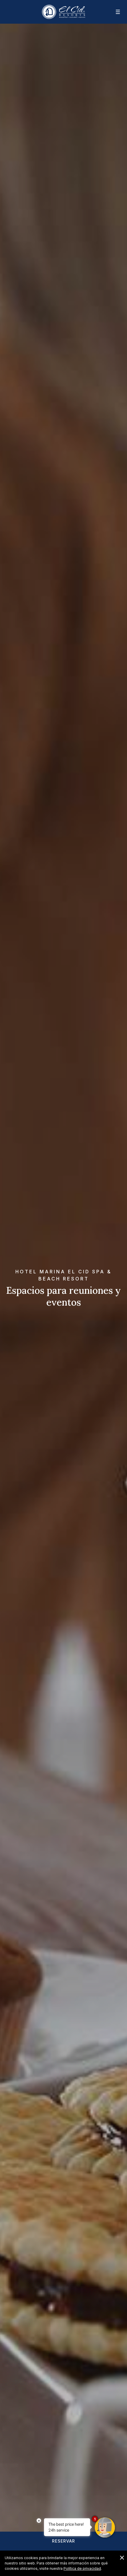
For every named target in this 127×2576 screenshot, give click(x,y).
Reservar (63, 2541)
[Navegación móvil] (114, 12)
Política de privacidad (82, 2568)
